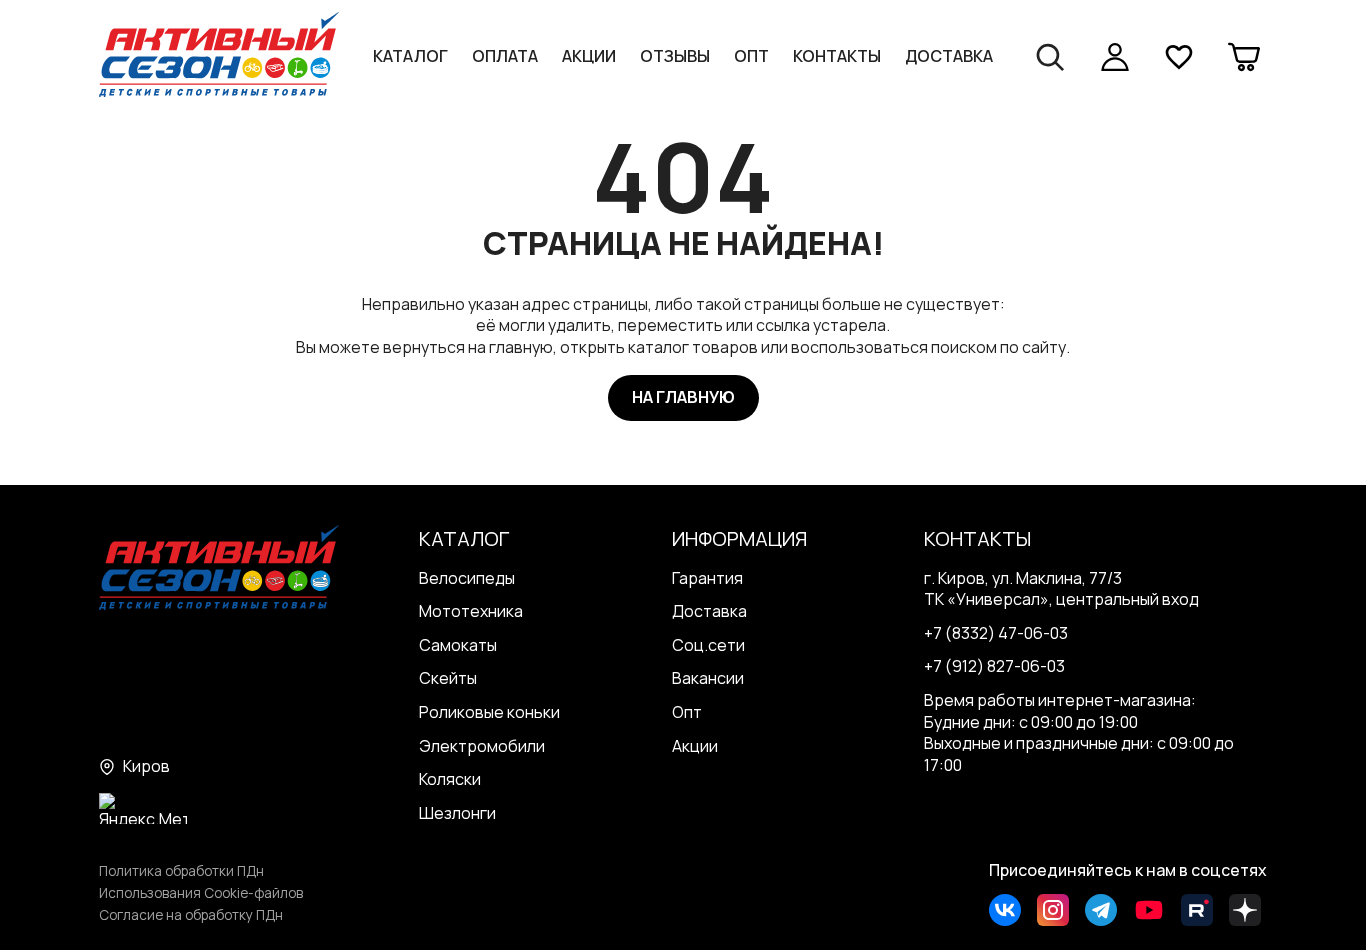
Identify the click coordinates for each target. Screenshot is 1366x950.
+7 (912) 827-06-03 (994, 666)
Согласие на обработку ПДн (191, 915)
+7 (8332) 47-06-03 (996, 633)
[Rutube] (1197, 910)
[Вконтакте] (1005, 910)
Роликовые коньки (489, 712)
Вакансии (708, 678)
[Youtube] (1149, 910)
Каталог (410, 56)
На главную (683, 397)
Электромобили (482, 746)
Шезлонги (457, 813)
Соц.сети (708, 645)
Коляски (450, 779)
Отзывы (675, 56)
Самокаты (458, 645)
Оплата (505, 56)
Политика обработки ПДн (181, 871)
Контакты (837, 56)
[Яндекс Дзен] (1245, 910)
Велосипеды (467, 578)
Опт (751, 56)
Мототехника (471, 611)
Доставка (949, 56)
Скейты (448, 678)
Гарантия (707, 578)
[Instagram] (1053, 910)
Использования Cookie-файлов (201, 893)
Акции (589, 56)
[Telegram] (1101, 910)
